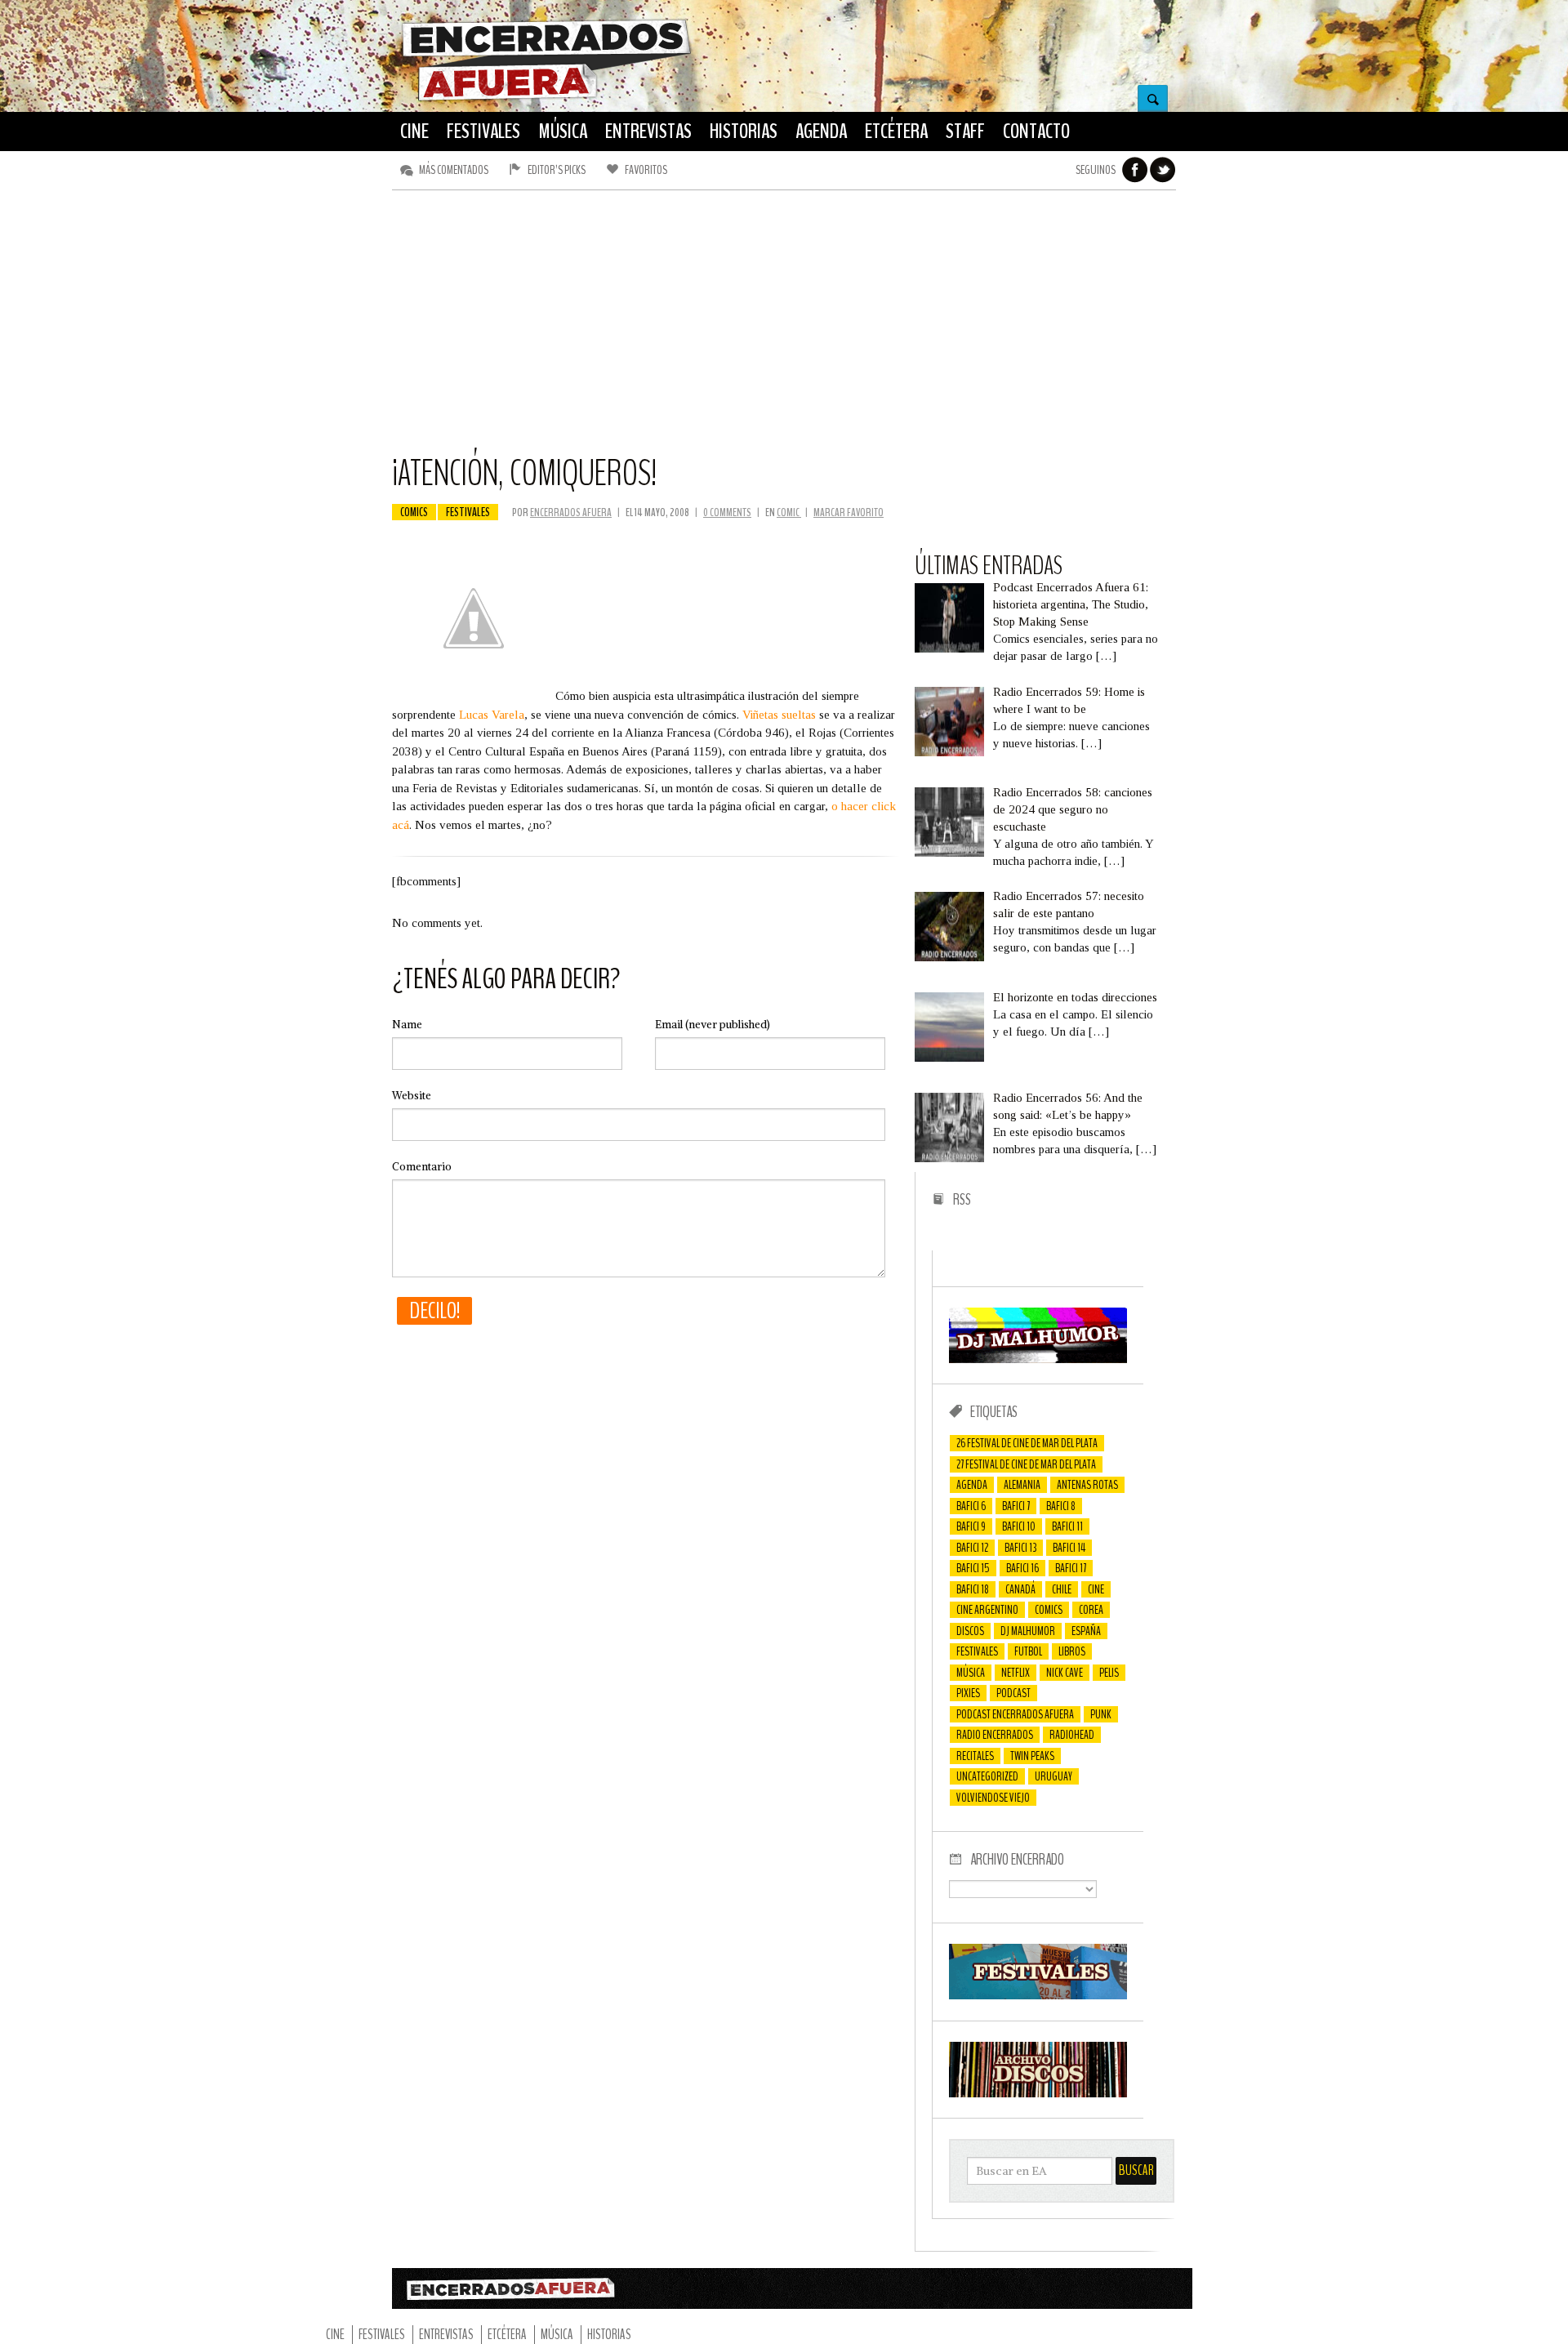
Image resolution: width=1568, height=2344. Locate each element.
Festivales (468, 512)
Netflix (1016, 1673)
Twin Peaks (1032, 1756)
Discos (970, 1631)
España (1086, 1631)
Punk (1101, 1714)
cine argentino (987, 1610)
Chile (1062, 1589)
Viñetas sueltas (779, 715)
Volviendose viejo (993, 1798)
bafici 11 (1067, 1526)
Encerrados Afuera (571, 512)
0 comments (727, 512)
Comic (789, 512)
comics (414, 512)
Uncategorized (987, 1776)
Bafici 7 (1016, 1506)
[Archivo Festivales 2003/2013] (1038, 1995)
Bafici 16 (1022, 1568)
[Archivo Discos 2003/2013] (1038, 2093)
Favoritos (646, 170)
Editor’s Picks (557, 170)
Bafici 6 (971, 1506)
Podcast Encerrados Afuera (1015, 1714)
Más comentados (454, 170)
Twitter (1163, 170)
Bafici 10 (1019, 1526)
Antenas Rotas (1087, 1485)
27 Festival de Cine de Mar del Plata (1026, 1464)
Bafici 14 (1069, 1548)
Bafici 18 (973, 1589)
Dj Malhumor (1028, 1631)
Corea (1091, 1610)
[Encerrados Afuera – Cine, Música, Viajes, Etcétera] (546, 99)
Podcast (1013, 1693)
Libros (1072, 1651)
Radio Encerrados (995, 1735)
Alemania (1022, 1485)
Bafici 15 (973, 1568)
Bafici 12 (972, 1548)
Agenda (972, 1485)
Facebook (1135, 170)
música (971, 1673)
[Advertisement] (784, 329)
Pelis (1109, 1673)
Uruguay (1053, 1776)
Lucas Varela (492, 715)
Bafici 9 (971, 1526)
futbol (1028, 1651)
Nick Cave (1065, 1673)
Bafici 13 (1020, 1548)
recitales (975, 1756)
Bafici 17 (1071, 1568)
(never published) (713, 1025)
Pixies (968, 1693)
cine (1096, 1589)
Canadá (1020, 1589)
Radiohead (1072, 1735)
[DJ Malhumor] (1038, 1359)
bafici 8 (1061, 1506)
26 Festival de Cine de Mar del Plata (1027, 1443)
